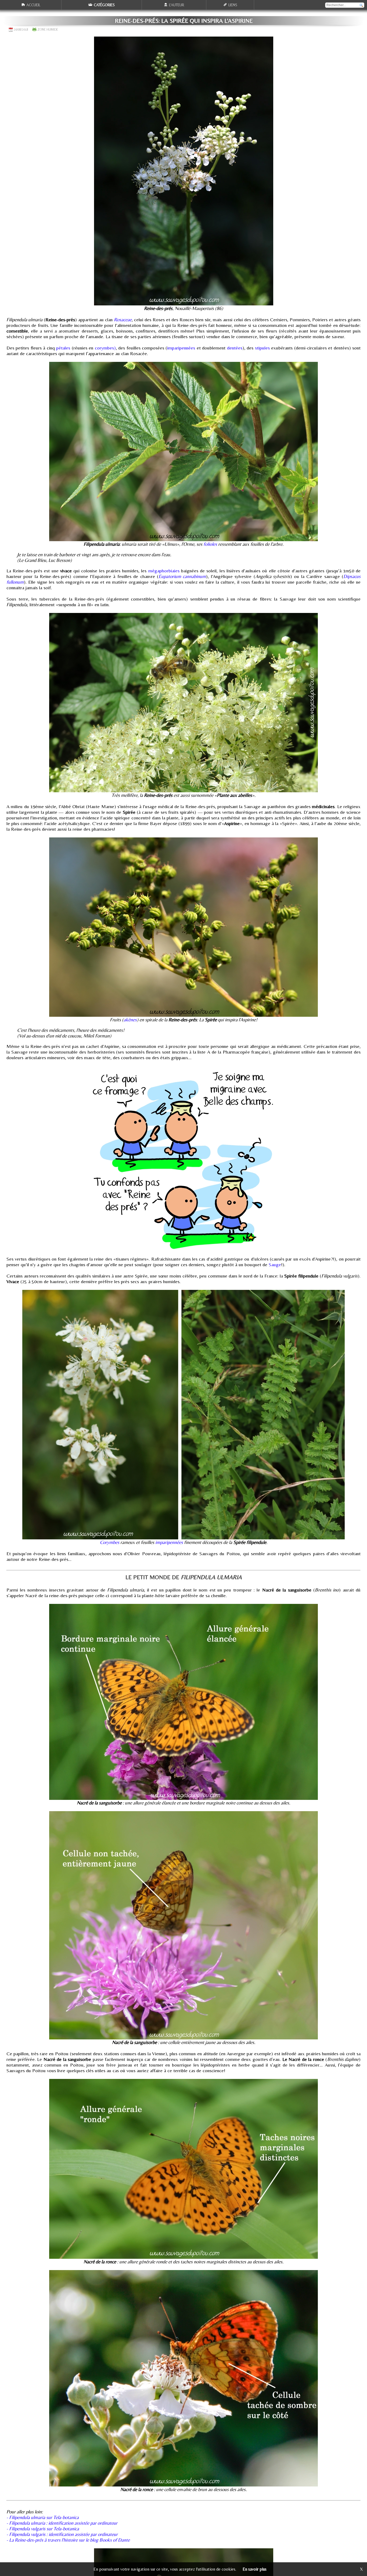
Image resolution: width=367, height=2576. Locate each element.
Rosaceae (123, 320)
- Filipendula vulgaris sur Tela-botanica (43, 2529)
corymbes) (105, 348)
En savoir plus (255, 2569)
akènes (130, 1020)
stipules (262, 348)
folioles (210, 544)
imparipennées (181, 348)
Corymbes (110, 1542)
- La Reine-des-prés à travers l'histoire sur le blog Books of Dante (68, 2540)
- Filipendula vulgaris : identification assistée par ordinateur (62, 2534)
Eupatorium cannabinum (182, 576)
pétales (63, 348)
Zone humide (48, 30)
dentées (235, 348)
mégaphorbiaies (164, 571)
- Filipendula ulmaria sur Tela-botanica (43, 2517)
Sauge (274, 1264)
